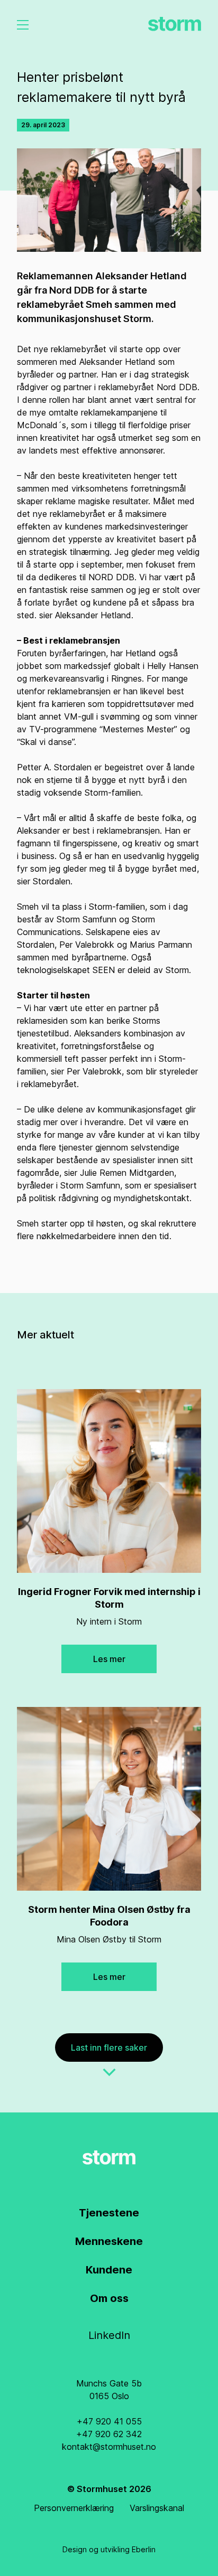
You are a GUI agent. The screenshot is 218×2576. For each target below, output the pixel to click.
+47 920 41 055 (109, 2421)
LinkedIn (109, 2335)
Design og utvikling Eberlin (109, 2549)
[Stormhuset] (175, 24)
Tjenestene (109, 2213)
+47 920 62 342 (109, 2434)
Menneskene (109, 2241)
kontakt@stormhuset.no (109, 2447)
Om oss (109, 2298)
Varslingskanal (157, 2508)
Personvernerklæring (74, 2508)
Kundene (109, 2270)
